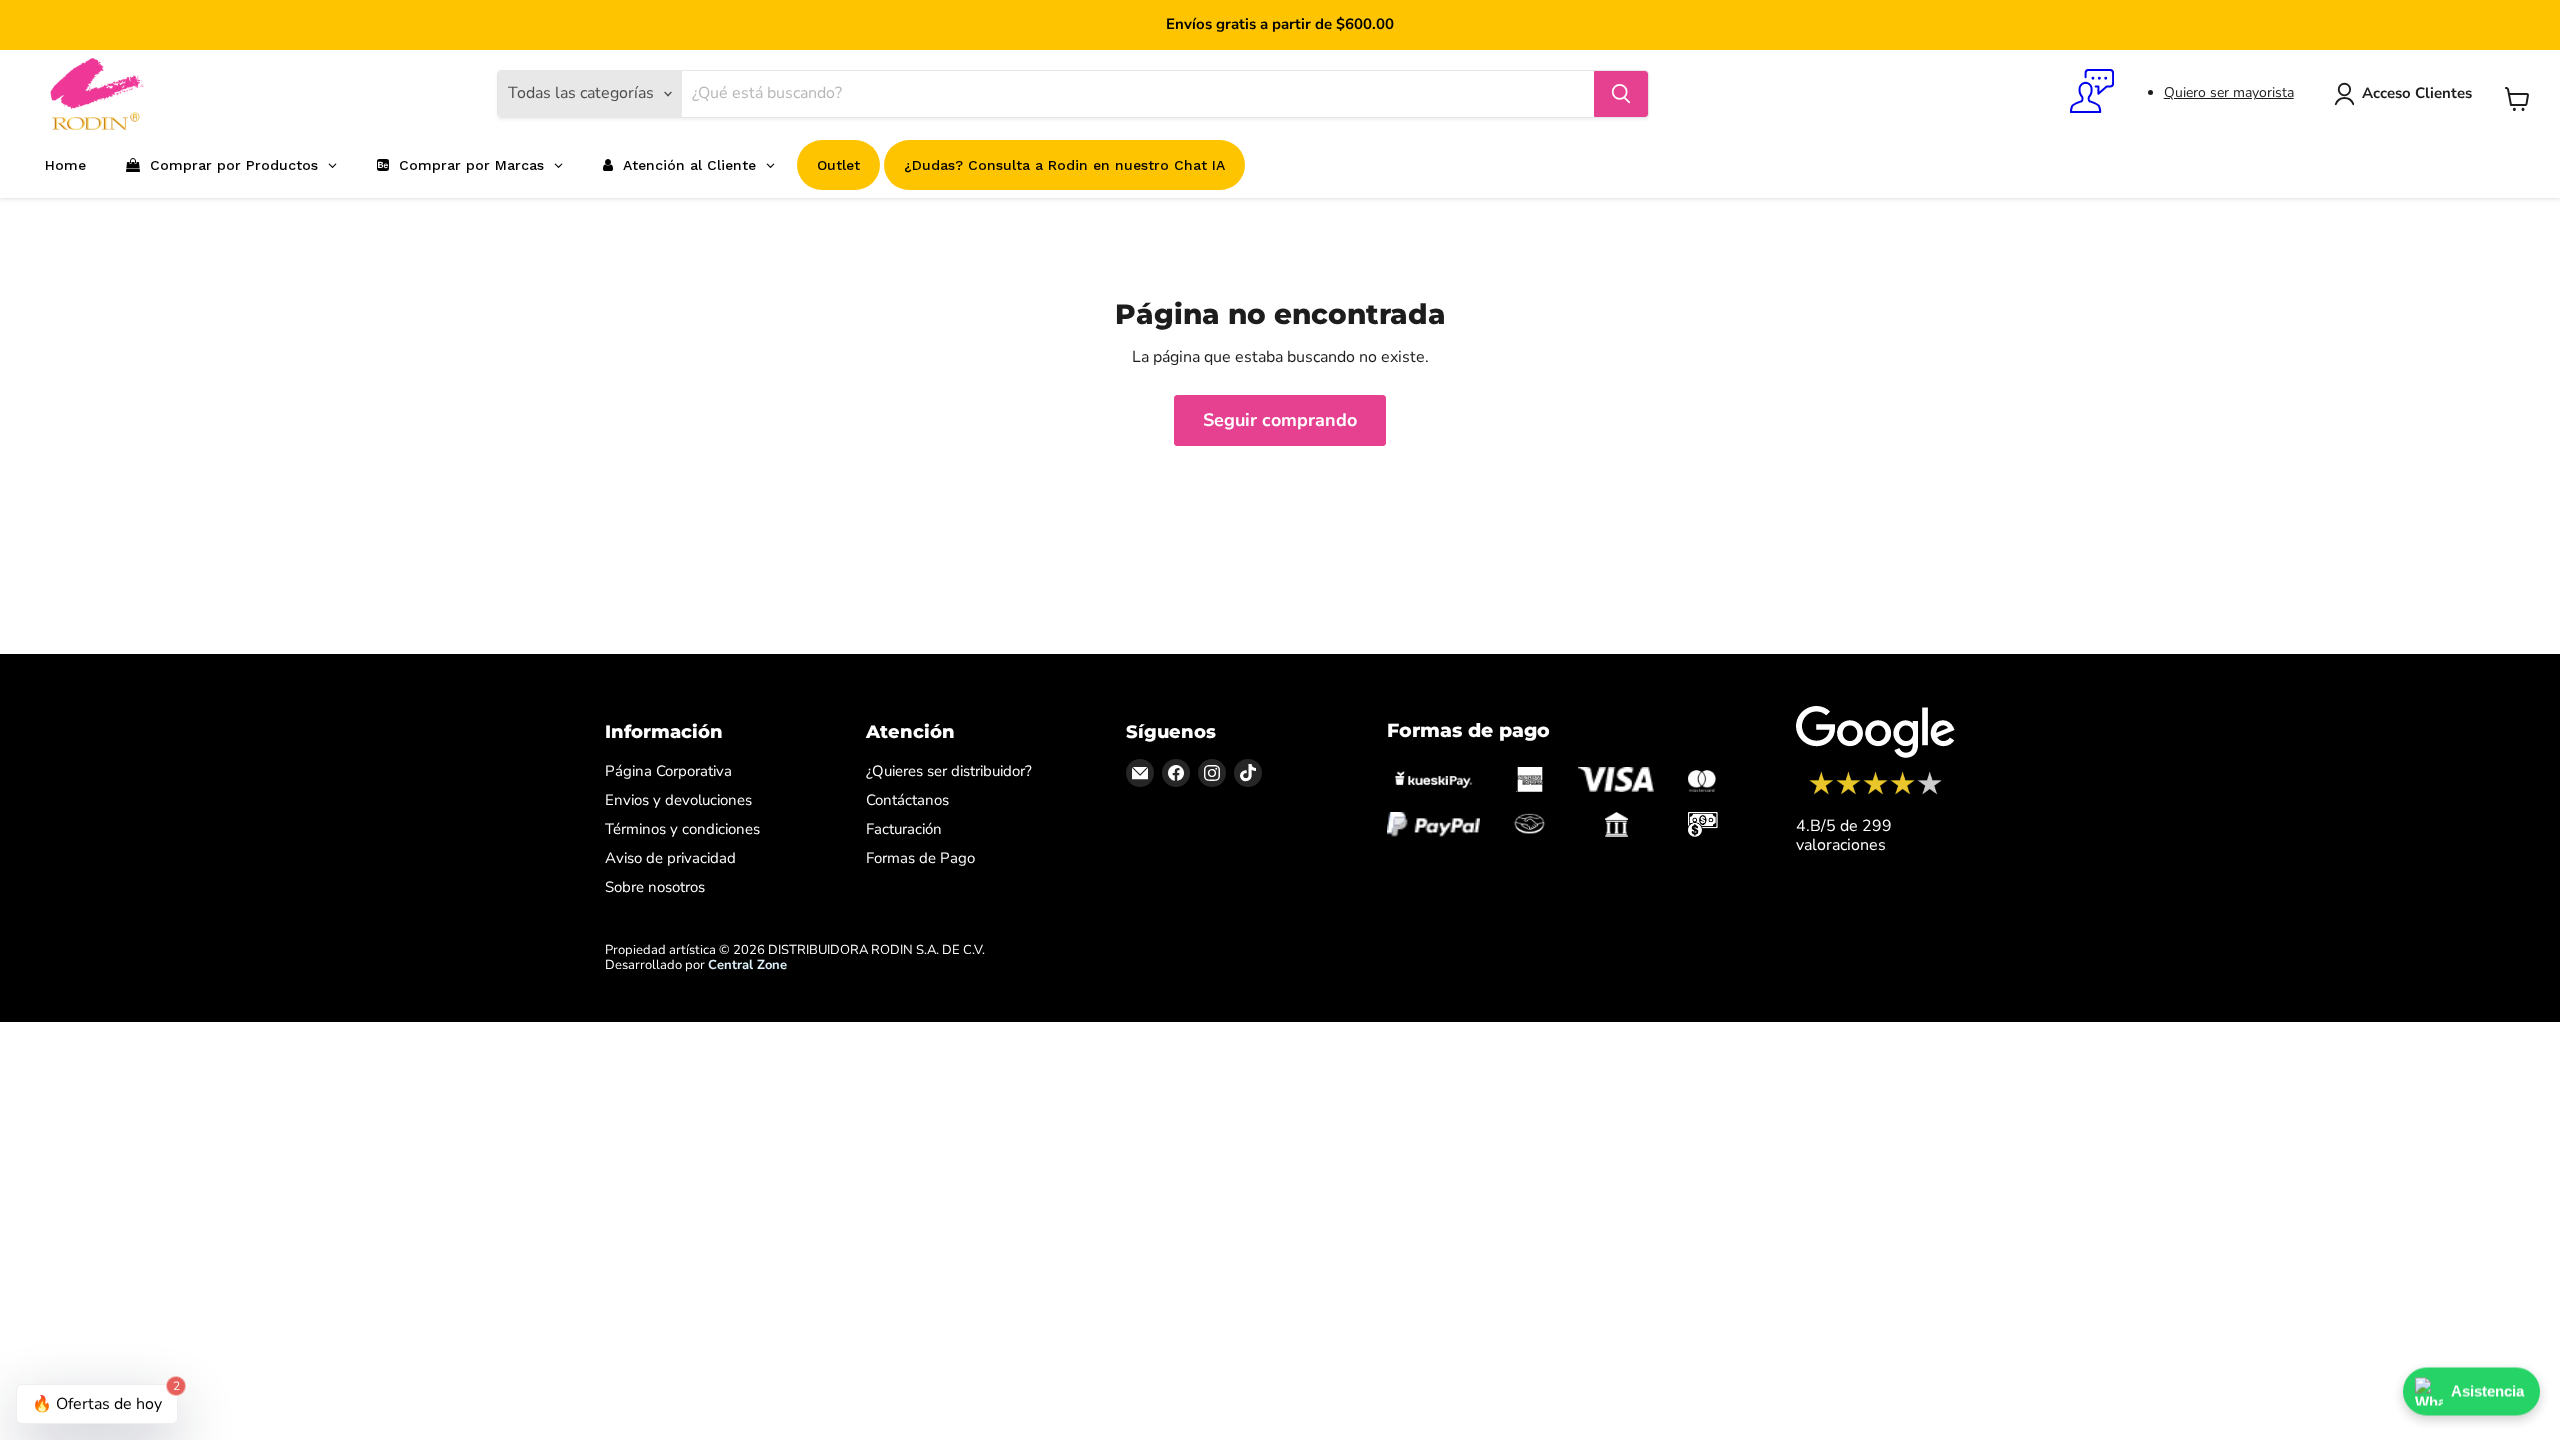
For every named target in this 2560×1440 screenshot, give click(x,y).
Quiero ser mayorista (2229, 92)
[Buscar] (1621, 94)
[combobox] (1138, 94)
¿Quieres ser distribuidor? (949, 771)
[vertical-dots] (1875, 792)
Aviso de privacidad (670, 858)
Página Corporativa (668, 771)
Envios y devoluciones (678, 800)
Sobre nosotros (655, 887)
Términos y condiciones (682, 829)
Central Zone (747, 965)
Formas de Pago (920, 858)
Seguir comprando (1280, 420)
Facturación (904, 829)
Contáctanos (907, 800)
